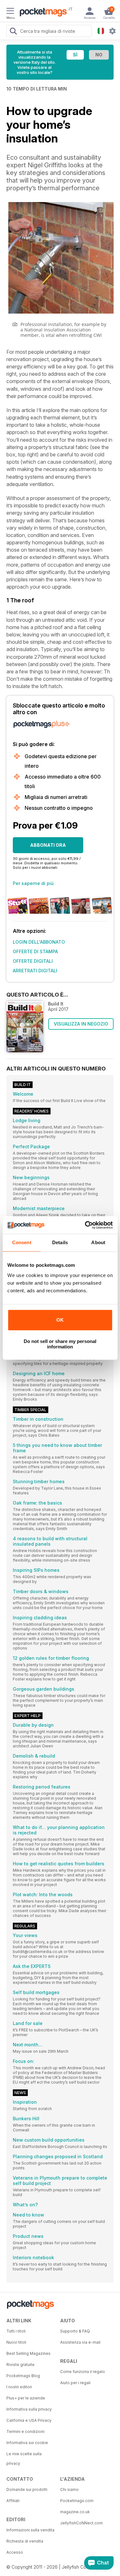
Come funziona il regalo (83, 2372)
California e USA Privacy (29, 2420)
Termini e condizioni (25, 2431)
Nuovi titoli (16, 2342)
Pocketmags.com (77, 2501)
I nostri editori (19, 2387)
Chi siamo (69, 2489)
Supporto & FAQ (75, 2331)
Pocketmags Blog (23, 2376)
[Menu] (10, 12)
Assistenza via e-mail (80, 2342)
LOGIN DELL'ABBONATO (39, 942)
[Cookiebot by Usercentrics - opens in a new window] (85, 1225)
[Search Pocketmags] (13, 32)
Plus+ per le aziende (26, 2398)
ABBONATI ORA (48, 845)
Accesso (15, 2552)
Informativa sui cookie (27, 2443)
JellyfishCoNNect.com (81, 2523)
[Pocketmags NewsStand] (42, 13)
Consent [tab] (22, 1242)
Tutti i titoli (16, 2331)
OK (60, 1320)
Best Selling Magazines (28, 2353)
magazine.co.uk (75, 2512)
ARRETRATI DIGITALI (35, 971)
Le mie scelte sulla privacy (24, 2459)
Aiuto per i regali (75, 2383)
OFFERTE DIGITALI (33, 961)
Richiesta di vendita (25, 2541)
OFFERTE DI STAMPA (35, 951)
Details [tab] (60, 1242)
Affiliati (13, 2501)
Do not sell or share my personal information (60, 1344)
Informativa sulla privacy (29, 2409)
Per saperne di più (33, 883)
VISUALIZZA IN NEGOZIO (81, 1024)
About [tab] (98, 1242)
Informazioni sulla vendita (30, 2530)
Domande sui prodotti (27, 2489)
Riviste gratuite (20, 2365)
